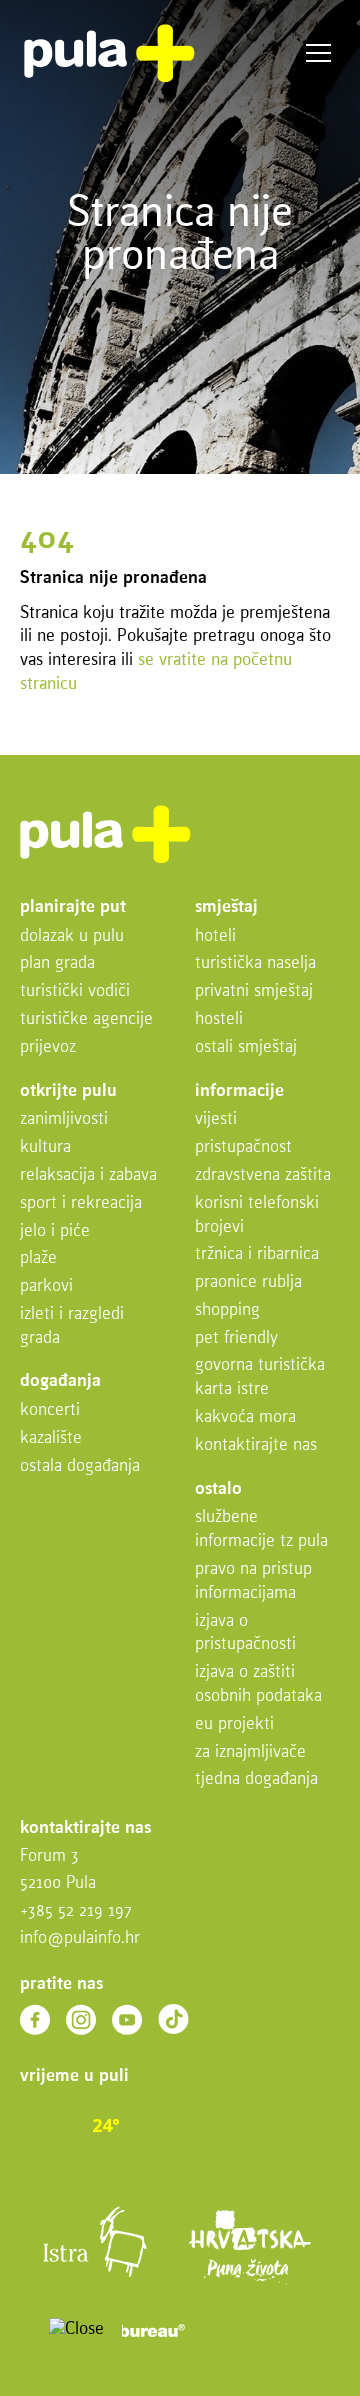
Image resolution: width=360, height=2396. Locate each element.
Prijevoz (48, 1047)
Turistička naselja (255, 963)
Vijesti (216, 1119)
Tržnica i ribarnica (257, 1254)
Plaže (38, 1258)
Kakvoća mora (245, 1417)
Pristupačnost (243, 1147)
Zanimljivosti (64, 1119)
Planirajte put (73, 907)
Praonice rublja (248, 1282)
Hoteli (215, 936)
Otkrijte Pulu (68, 1091)
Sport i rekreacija (81, 1203)
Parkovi (46, 1286)
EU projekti (234, 1724)
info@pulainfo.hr (80, 1938)
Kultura (45, 1147)
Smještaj (226, 907)
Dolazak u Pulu (72, 936)
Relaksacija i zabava (88, 1175)
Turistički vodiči (75, 991)
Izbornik (318, 53)
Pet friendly (236, 1338)
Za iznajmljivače (250, 1752)
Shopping (227, 1310)
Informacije (239, 1091)
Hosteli (219, 1019)
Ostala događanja (80, 1466)
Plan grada (57, 963)
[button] (29, 2333)
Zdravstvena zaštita (263, 1175)
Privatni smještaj (254, 991)
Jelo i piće (55, 1231)
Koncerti (50, 1410)
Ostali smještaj (246, 1047)
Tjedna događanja (256, 1779)
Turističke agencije (86, 1019)
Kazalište (51, 1438)
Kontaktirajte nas (256, 1445)
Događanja (60, 1381)
